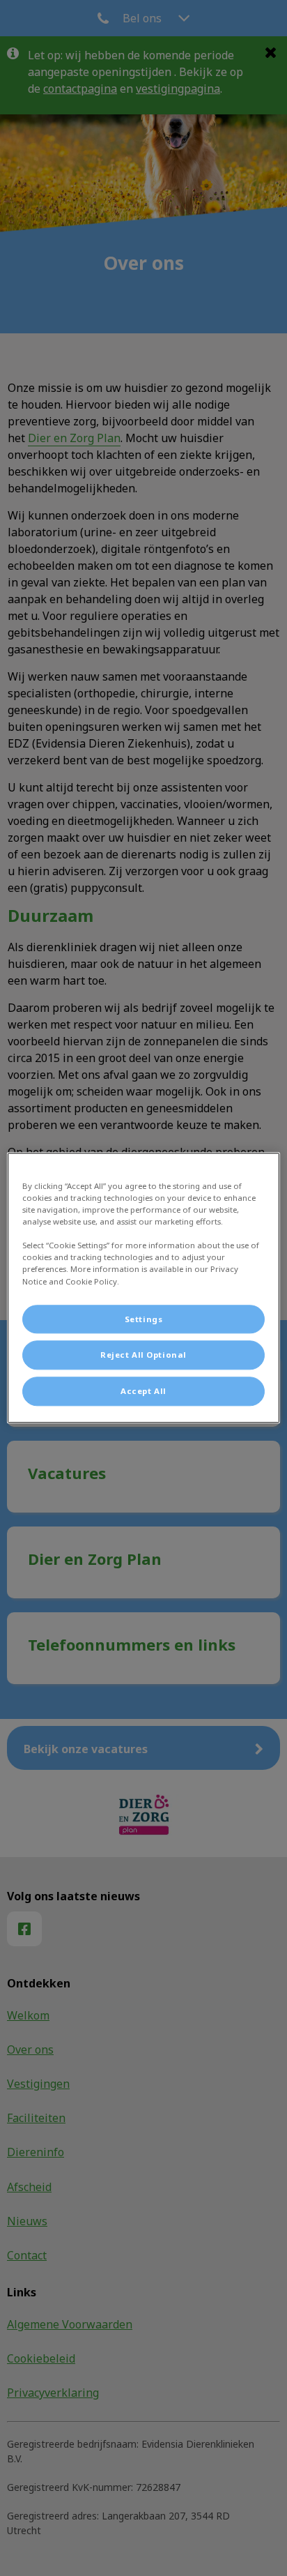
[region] (143, 1288)
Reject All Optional (143, 1355)
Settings (144, 1319)
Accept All (143, 1392)
